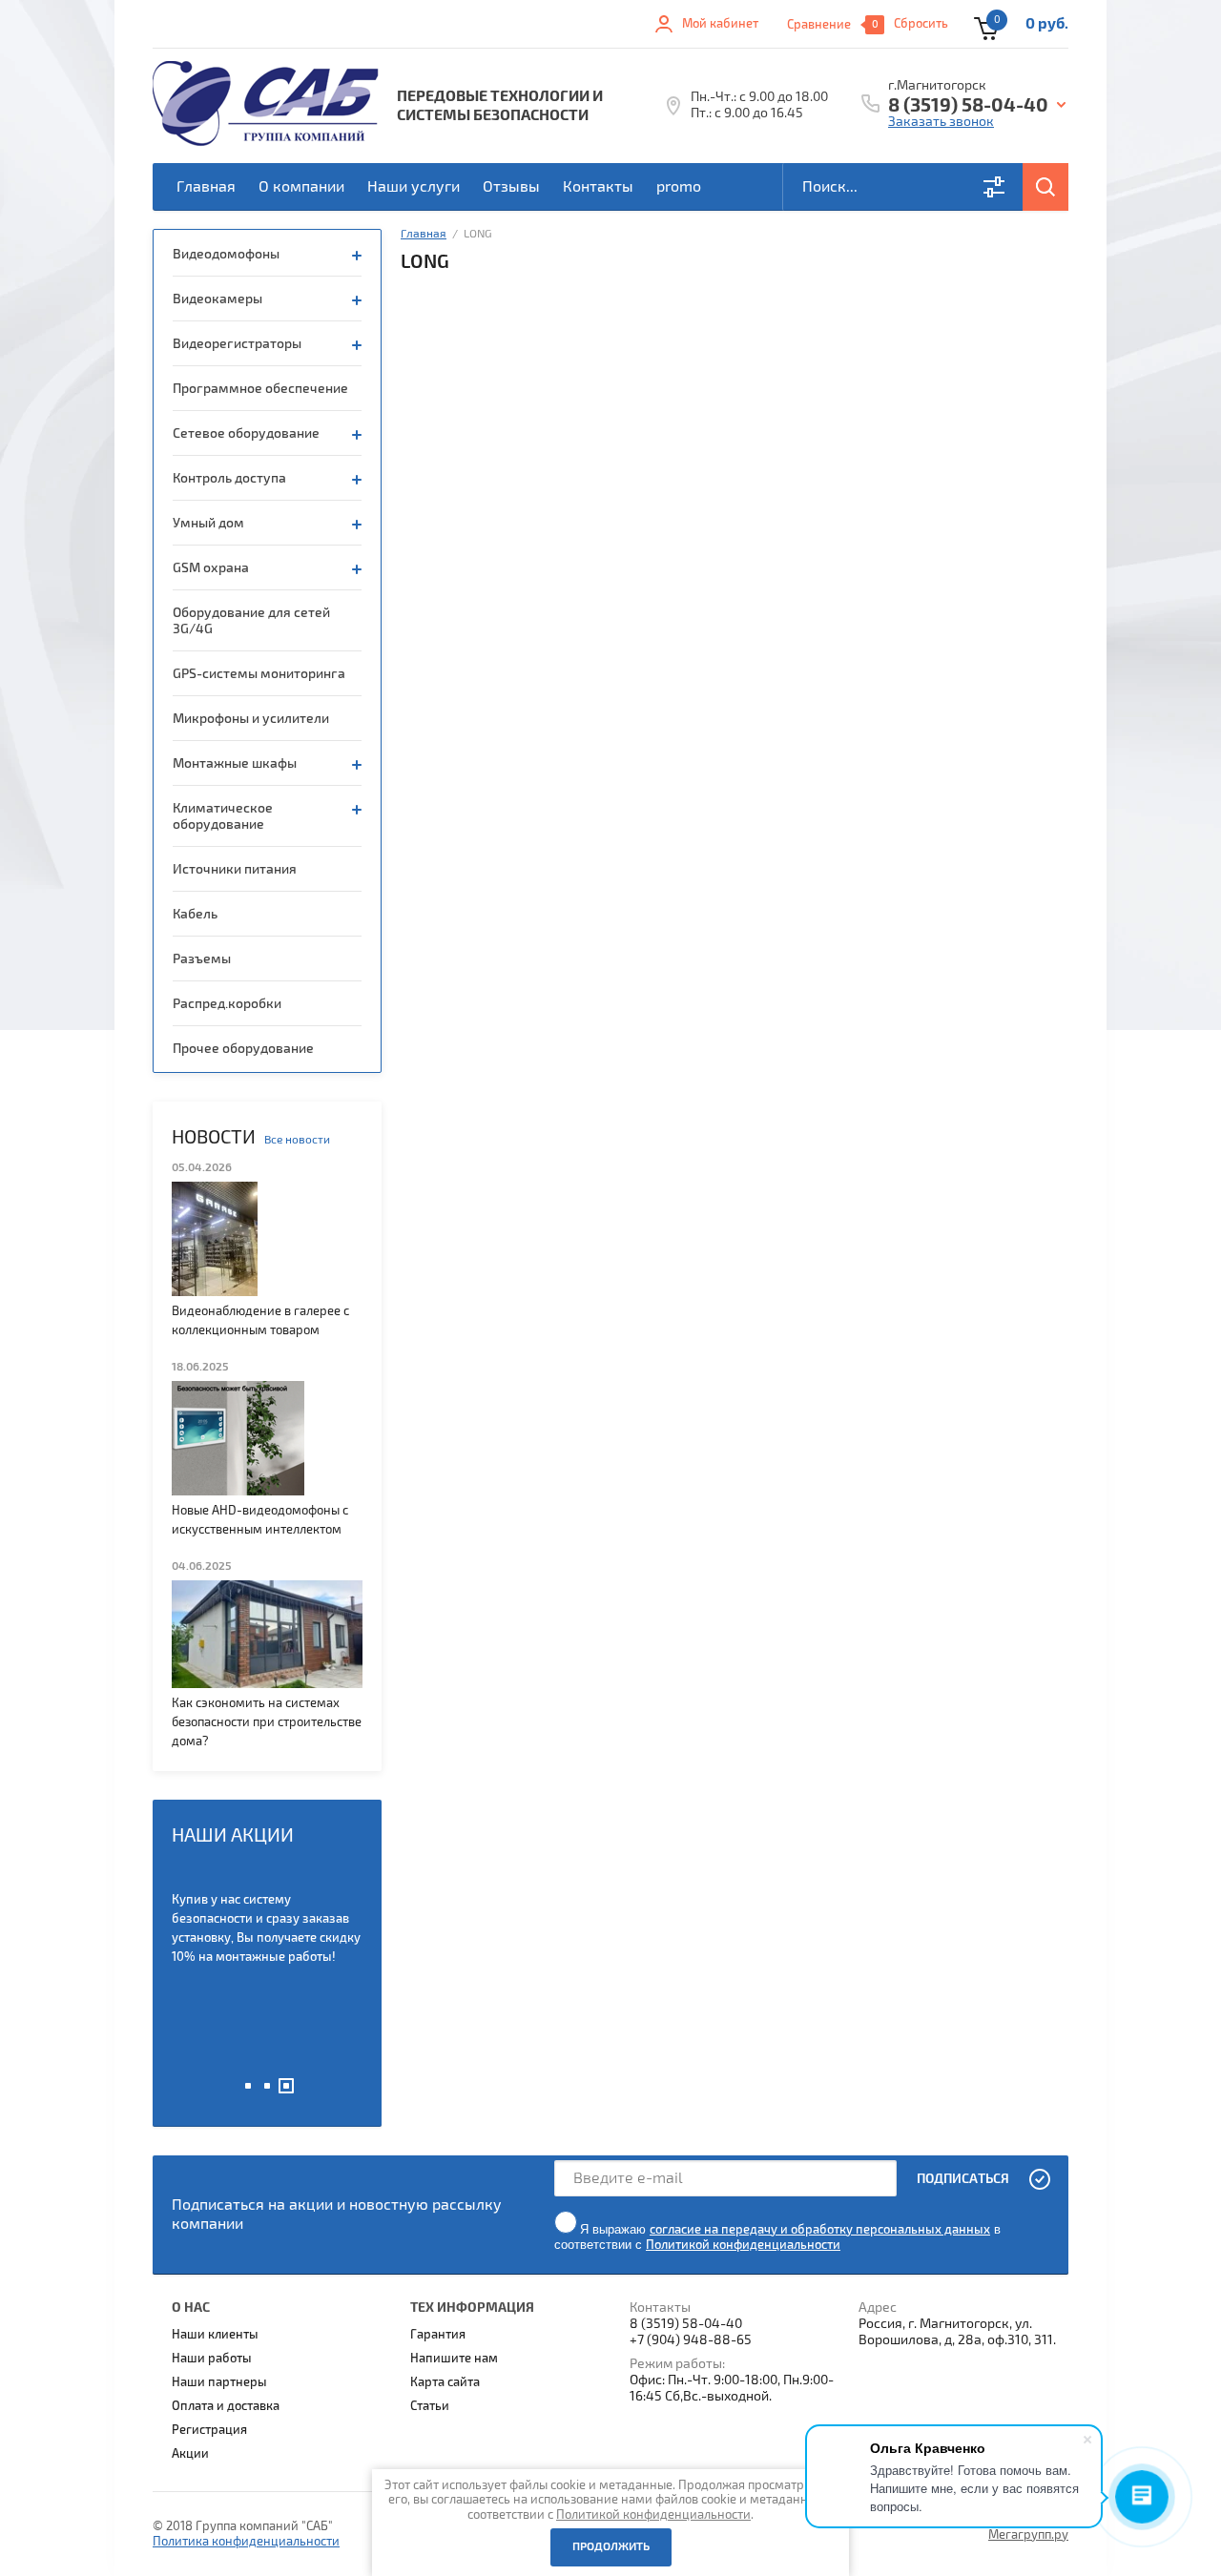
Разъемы (202, 959)
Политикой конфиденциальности (743, 2245)
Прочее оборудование (243, 1049)
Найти (1045, 187)
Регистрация (209, 2430)
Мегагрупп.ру (1028, 2535)
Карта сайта (445, 2382)
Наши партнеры (219, 2382)
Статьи (430, 2406)
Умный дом (208, 523)
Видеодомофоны (226, 254)
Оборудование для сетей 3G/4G (251, 621)
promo (679, 187)
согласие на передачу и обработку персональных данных (820, 2230)
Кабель (195, 914)
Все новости (297, 1140)
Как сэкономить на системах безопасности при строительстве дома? (267, 1722)
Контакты (598, 187)
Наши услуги (414, 187)
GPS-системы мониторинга (259, 674)
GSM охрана (211, 568)
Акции (190, 2454)
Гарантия (438, 2335)
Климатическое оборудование (223, 816)
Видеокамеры (217, 299)
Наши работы (212, 2359)
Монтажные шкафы (235, 763)
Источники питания (235, 869)
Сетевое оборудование (246, 433)
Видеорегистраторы (237, 344)
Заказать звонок (941, 122)
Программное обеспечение (260, 389)
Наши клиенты (215, 2335)
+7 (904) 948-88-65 (691, 2340)
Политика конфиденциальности (246, 2542)
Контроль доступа (229, 478)
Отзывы (511, 187)
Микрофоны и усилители (251, 719)
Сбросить (921, 24)
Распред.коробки (227, 1004)
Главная (206, 187)
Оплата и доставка (226, 2406)
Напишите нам (454, 2359)
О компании (301, 187)
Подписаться (963, 2179)
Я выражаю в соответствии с (777, 2237)
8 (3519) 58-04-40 (968, 106)
